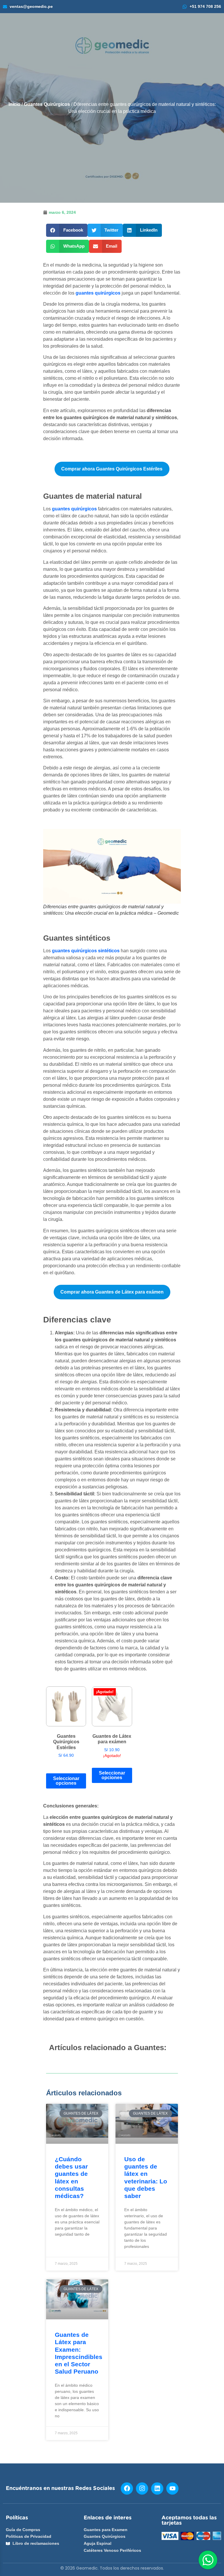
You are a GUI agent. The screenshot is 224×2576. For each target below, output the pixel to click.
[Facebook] (127, 2488)
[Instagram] (142, 2488)
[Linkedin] (157, 2488)
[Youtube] (172, 2488)
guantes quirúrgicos (98, 293)
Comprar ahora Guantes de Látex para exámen (112, 1292)
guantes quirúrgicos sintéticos (86, 951)
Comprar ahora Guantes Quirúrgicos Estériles (112, 469)
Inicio (14, 104)
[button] (67, 230)
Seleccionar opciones (66, 1781)
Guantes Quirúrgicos (47, 104)
